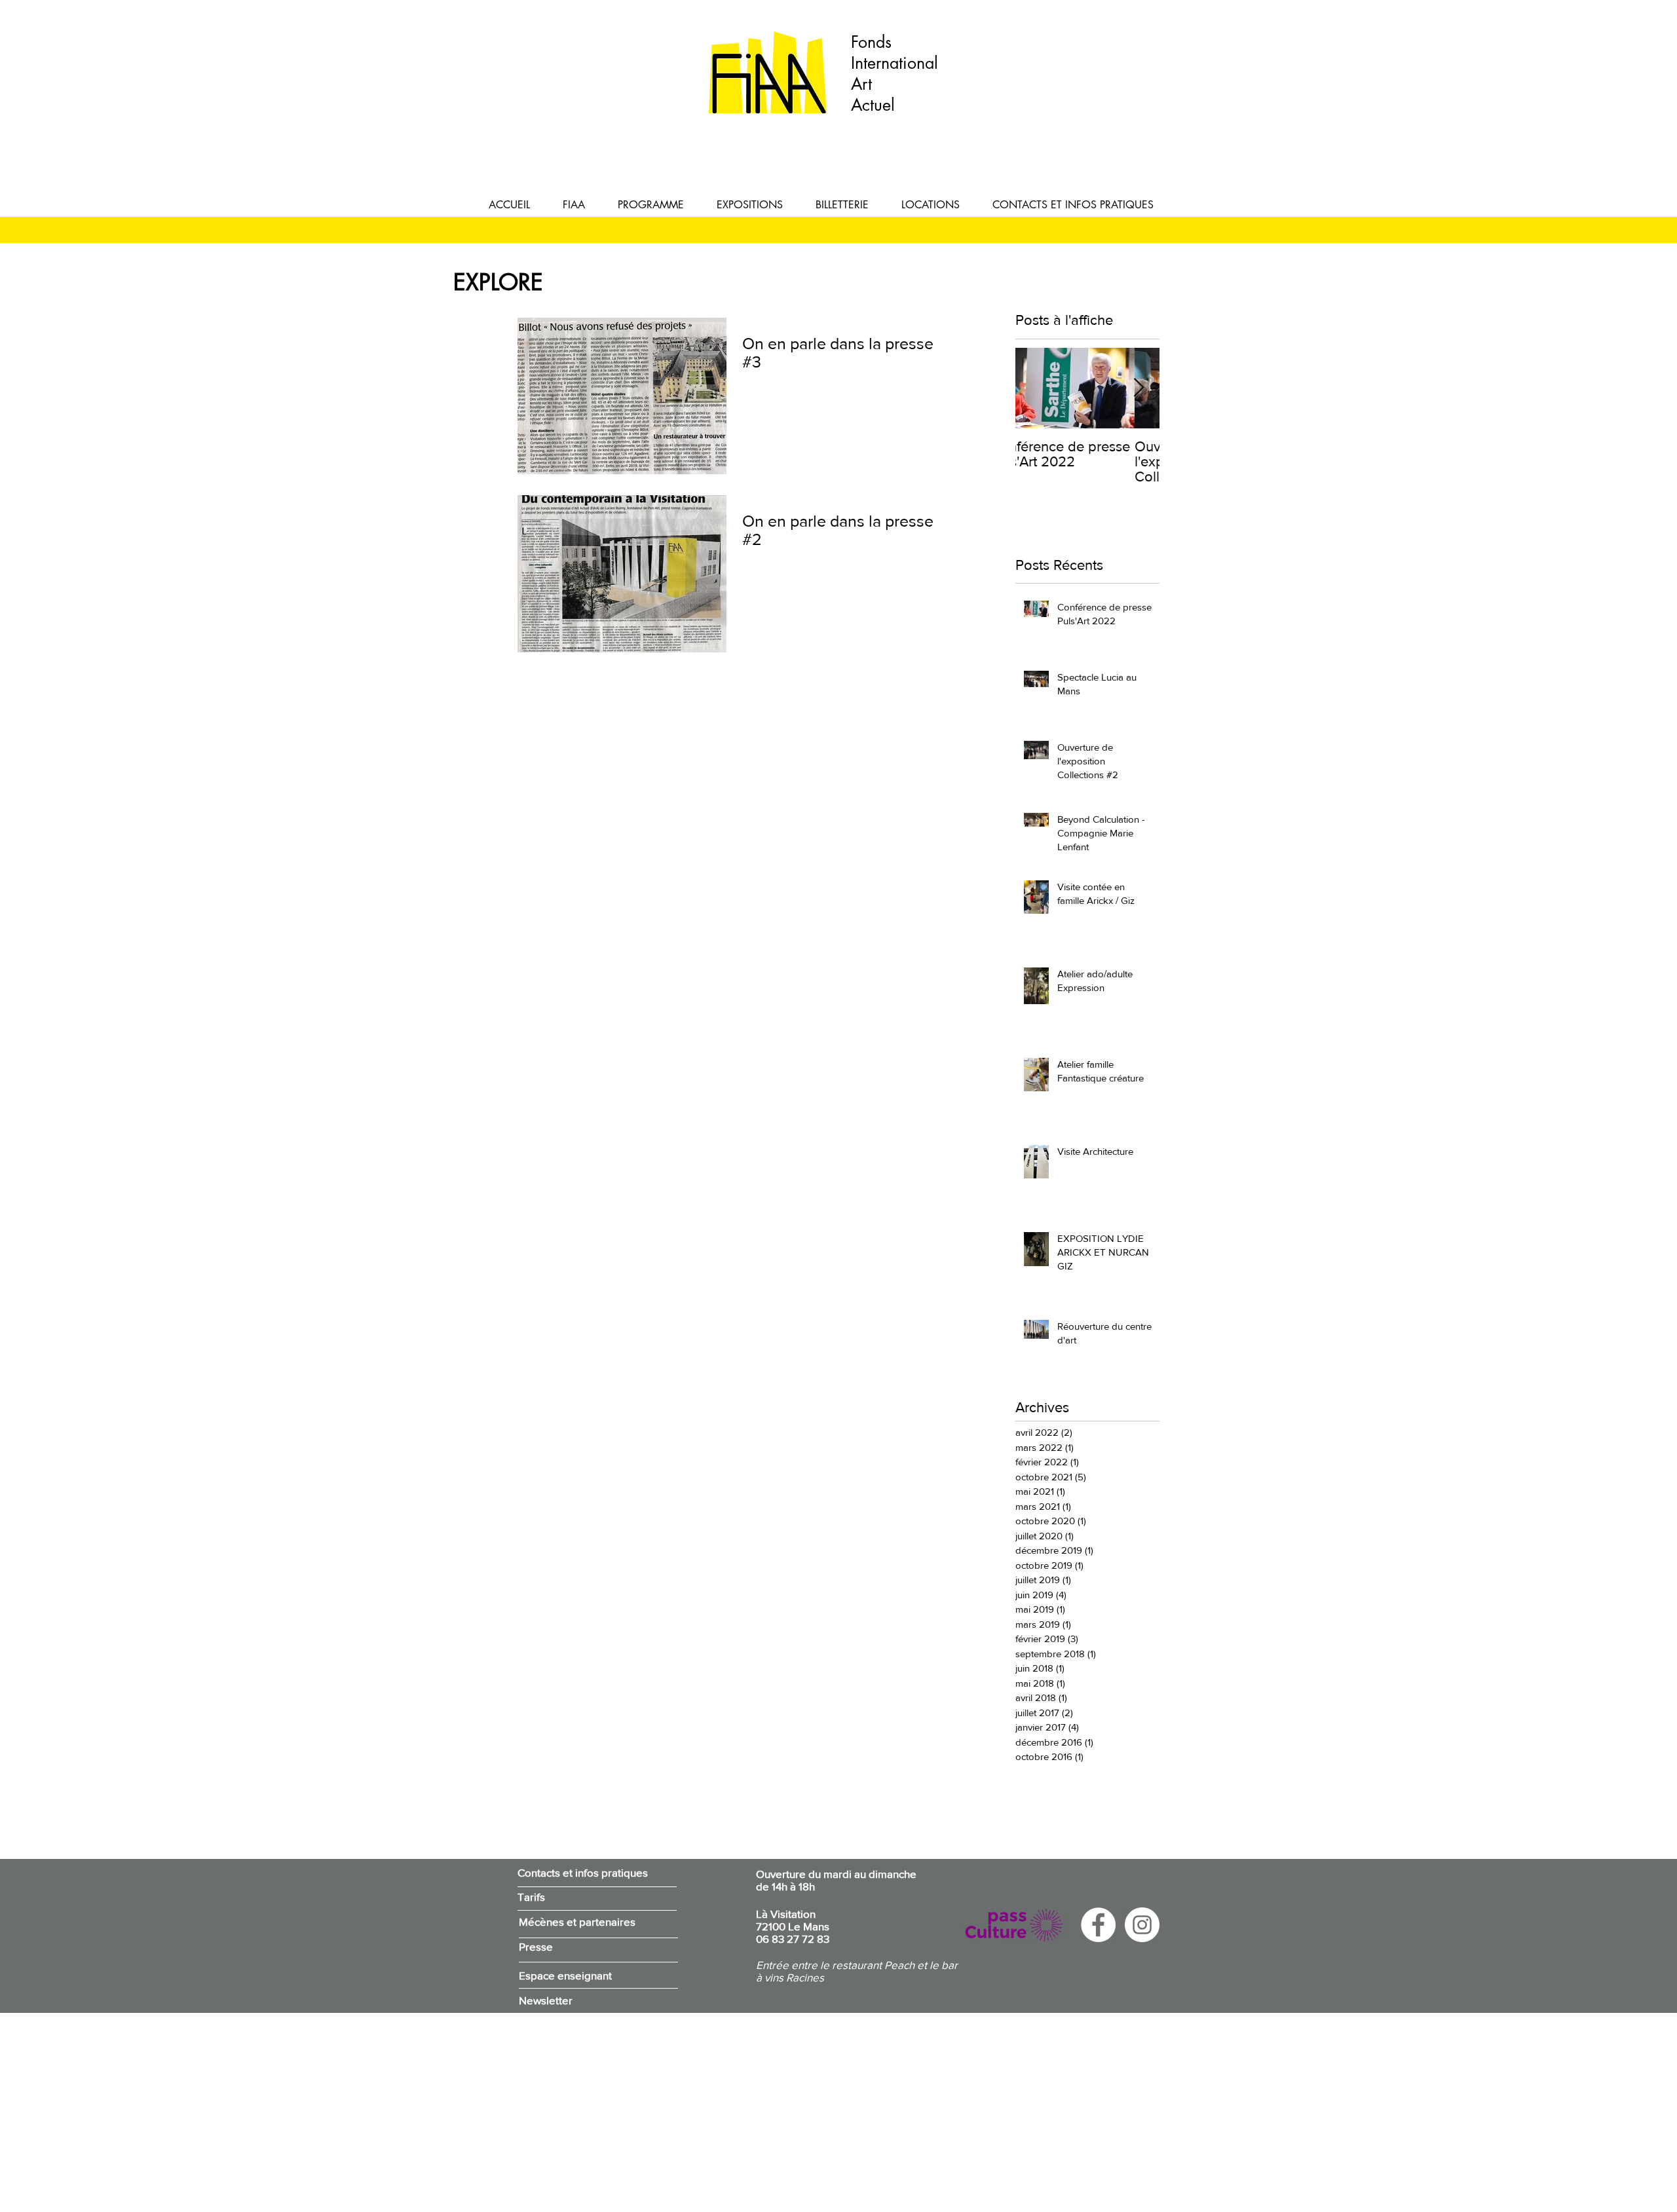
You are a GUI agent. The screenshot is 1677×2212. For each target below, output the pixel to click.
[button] (574, 205)
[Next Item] (1139, 388)
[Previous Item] (1036, 388)
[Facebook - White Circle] (1098, 1925)
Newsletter (546, 2000)
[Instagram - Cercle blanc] (1142, 1925)
